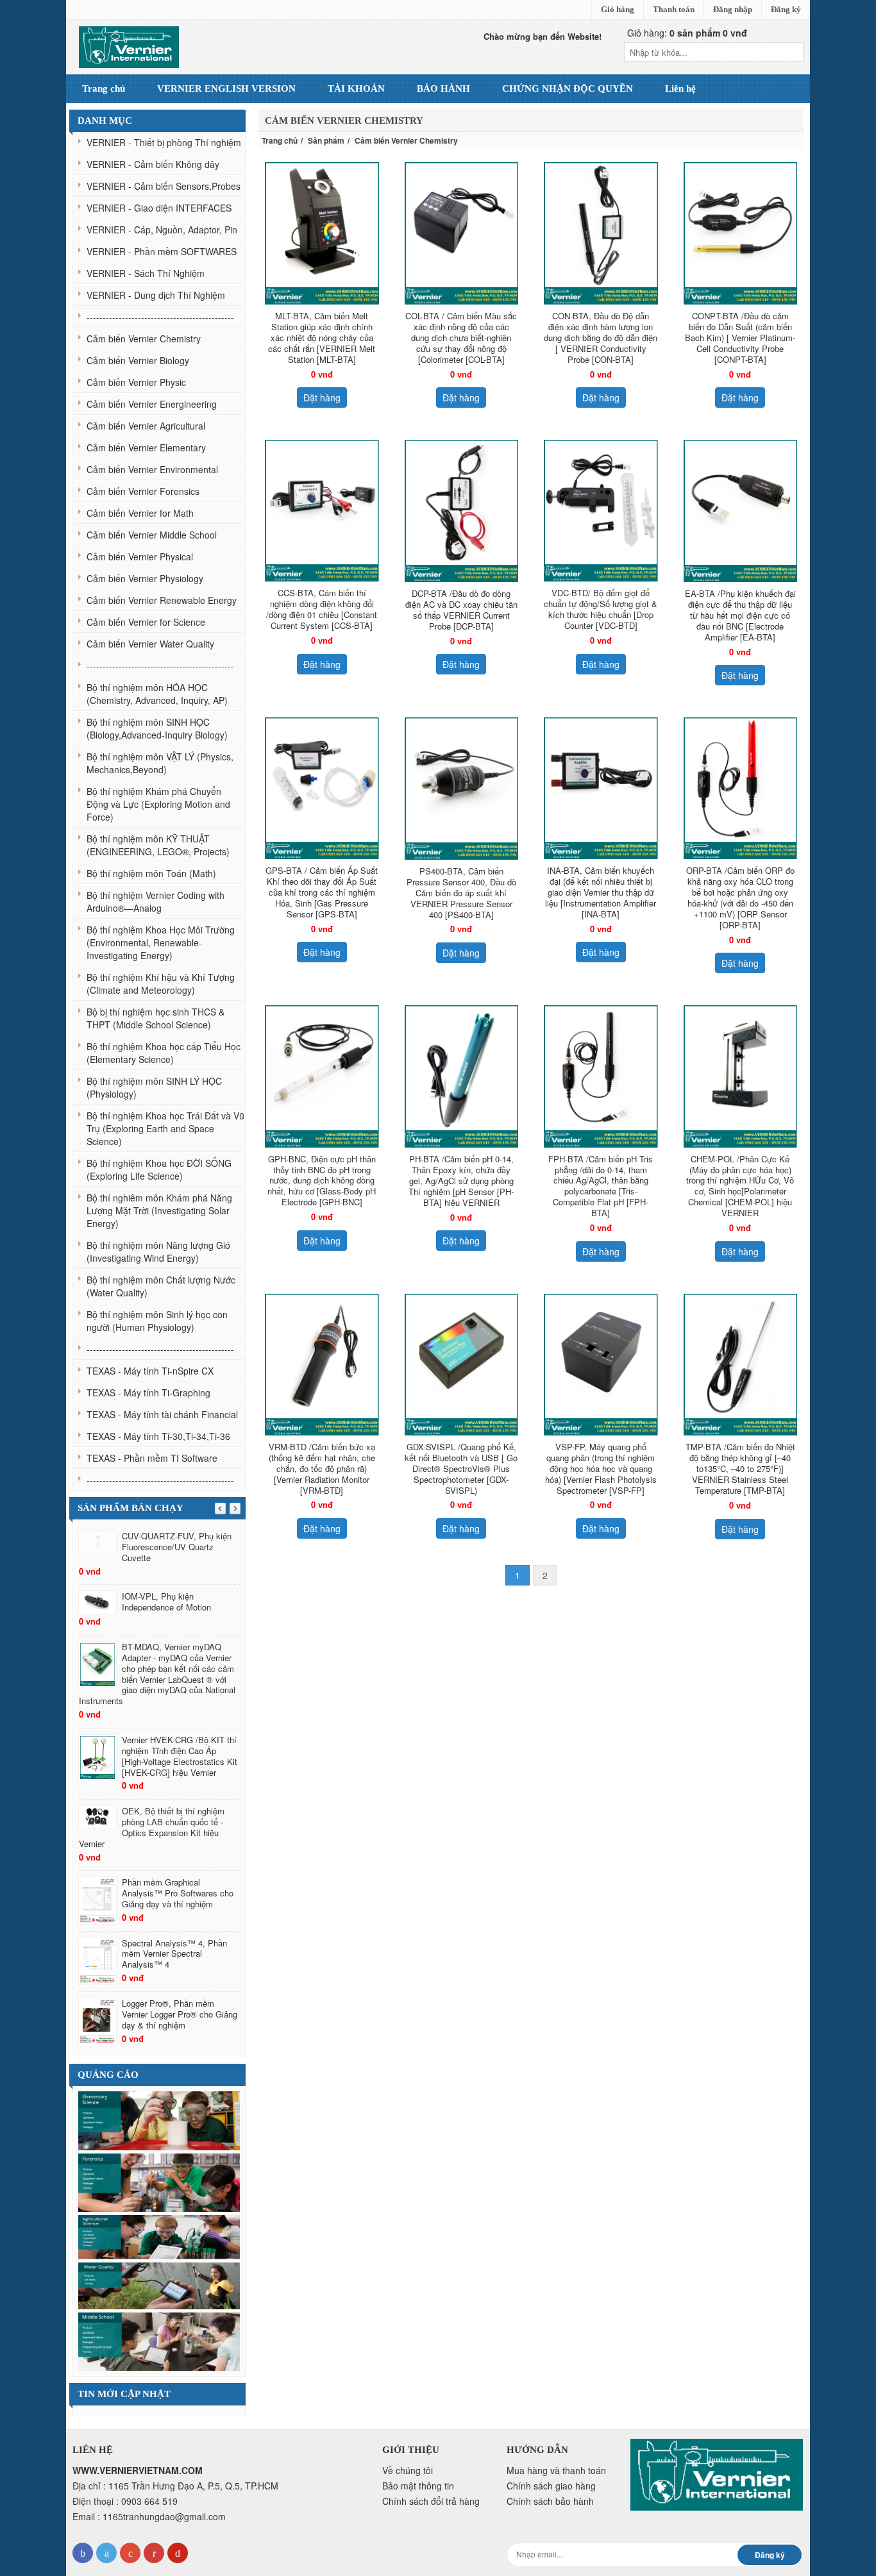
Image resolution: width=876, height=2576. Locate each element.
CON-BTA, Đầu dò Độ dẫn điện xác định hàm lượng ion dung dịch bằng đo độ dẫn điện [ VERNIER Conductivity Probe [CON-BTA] (601, 338)
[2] (159, 2284)
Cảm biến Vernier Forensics (143, 491)
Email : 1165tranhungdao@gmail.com (149, 2516)
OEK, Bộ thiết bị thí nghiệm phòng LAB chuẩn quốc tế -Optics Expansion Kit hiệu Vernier (152, 1827)
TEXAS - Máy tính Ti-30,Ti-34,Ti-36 (158, 1436)
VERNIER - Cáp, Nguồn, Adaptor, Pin (162, 230)
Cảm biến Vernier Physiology (145, 578)
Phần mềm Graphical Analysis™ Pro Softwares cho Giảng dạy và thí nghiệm (178, 1893)
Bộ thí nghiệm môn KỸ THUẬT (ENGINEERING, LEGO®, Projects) (158, 845)
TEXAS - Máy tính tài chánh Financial (162, 1414)
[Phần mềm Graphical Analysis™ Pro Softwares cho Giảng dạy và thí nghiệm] (97, 1901)
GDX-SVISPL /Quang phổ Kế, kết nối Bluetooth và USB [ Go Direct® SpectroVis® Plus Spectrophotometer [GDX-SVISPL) (461, 1468)
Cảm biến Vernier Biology (138, 360)
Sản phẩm (326, 140)
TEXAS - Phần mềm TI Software (152, 1458)
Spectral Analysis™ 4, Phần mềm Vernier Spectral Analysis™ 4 (174, 1954)
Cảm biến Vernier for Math (140, 513)
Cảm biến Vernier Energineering (152, 404)
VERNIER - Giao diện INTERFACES (159, 208)
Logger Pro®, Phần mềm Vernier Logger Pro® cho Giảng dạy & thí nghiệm (180, 2014)
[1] (159, 2236)
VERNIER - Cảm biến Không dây (153, 164)
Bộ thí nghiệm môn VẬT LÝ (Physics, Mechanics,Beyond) (160, 763)
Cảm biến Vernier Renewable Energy (162, 600)
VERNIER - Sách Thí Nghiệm (146, 273)
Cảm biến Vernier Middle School (152, 535)
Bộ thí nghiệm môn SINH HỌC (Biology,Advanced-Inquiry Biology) (157, 728)
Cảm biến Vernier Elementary (146, 447)
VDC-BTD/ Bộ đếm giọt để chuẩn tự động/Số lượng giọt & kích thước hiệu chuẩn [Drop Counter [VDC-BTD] (601, 609)
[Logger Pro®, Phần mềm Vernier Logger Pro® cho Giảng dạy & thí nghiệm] (97, 2022)
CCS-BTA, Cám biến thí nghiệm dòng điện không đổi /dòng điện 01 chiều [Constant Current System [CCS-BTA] (322, 609)
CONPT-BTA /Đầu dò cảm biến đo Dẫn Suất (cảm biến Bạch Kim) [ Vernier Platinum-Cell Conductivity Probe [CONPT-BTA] (740, 338)
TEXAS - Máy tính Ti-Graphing (148, 1393)
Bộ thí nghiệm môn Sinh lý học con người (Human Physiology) (157, 1321)
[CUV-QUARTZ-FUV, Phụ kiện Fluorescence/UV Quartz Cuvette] (97, 1542)
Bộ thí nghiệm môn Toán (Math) (151, 873)
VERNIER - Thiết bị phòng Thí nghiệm (164, 142)
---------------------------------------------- (160, 317)
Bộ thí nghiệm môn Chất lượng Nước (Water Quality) (161, 1286)
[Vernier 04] (159, 2120)
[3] (159, 2340)
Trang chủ (280, 140)
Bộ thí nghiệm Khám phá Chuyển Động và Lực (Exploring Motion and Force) (158, 804)
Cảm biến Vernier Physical (140, 556)
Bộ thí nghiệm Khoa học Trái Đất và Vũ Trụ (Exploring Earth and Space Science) (165, 1128)
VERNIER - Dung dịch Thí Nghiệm (156, 295)
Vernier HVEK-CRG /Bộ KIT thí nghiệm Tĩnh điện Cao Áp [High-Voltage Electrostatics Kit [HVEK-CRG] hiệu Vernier (180, 1756)
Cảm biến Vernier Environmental (152, 469)
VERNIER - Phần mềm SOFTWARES (162, 251)
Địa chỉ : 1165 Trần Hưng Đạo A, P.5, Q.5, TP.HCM (175, 2486)
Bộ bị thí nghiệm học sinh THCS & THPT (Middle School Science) (156, 1018)
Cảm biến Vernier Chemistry (144, 339)
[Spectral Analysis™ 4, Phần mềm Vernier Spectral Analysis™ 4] (97, 1961)
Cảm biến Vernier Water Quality (150, 644)
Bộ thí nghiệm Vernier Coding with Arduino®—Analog (156, 901)
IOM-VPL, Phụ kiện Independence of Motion (166, 1602)
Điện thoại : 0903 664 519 (125, 2501)
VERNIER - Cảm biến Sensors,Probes (164, 186)
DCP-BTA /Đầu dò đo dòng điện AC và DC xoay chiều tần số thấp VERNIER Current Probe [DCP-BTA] (461, 610)
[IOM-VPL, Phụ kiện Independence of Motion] (97, 1602)
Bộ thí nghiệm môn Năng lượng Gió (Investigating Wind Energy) (158, 1251)
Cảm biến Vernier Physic (136, 382)
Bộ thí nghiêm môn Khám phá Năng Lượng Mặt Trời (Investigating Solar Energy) (159, 1210)
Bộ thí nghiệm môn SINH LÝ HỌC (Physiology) (154, 1087)
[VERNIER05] (159, 2181)
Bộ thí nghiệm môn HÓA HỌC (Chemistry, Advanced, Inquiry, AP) (157, 694)
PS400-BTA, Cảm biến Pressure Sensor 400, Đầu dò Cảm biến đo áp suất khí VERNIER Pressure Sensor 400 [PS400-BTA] (461, 893)
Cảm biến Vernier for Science (146, 622)
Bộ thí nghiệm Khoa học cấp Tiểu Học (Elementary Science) (164, 1053)
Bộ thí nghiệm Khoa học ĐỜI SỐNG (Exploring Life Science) (159, 1169)
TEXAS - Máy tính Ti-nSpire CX (150, 1371)
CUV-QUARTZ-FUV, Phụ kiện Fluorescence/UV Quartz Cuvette (177, 1547)
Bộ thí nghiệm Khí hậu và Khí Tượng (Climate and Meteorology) (161, 983)
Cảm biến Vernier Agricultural (146, 426)
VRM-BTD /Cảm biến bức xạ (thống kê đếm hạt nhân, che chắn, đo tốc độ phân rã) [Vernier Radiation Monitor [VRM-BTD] (322, 1468)
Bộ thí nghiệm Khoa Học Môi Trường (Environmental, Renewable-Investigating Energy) (161, 942)
